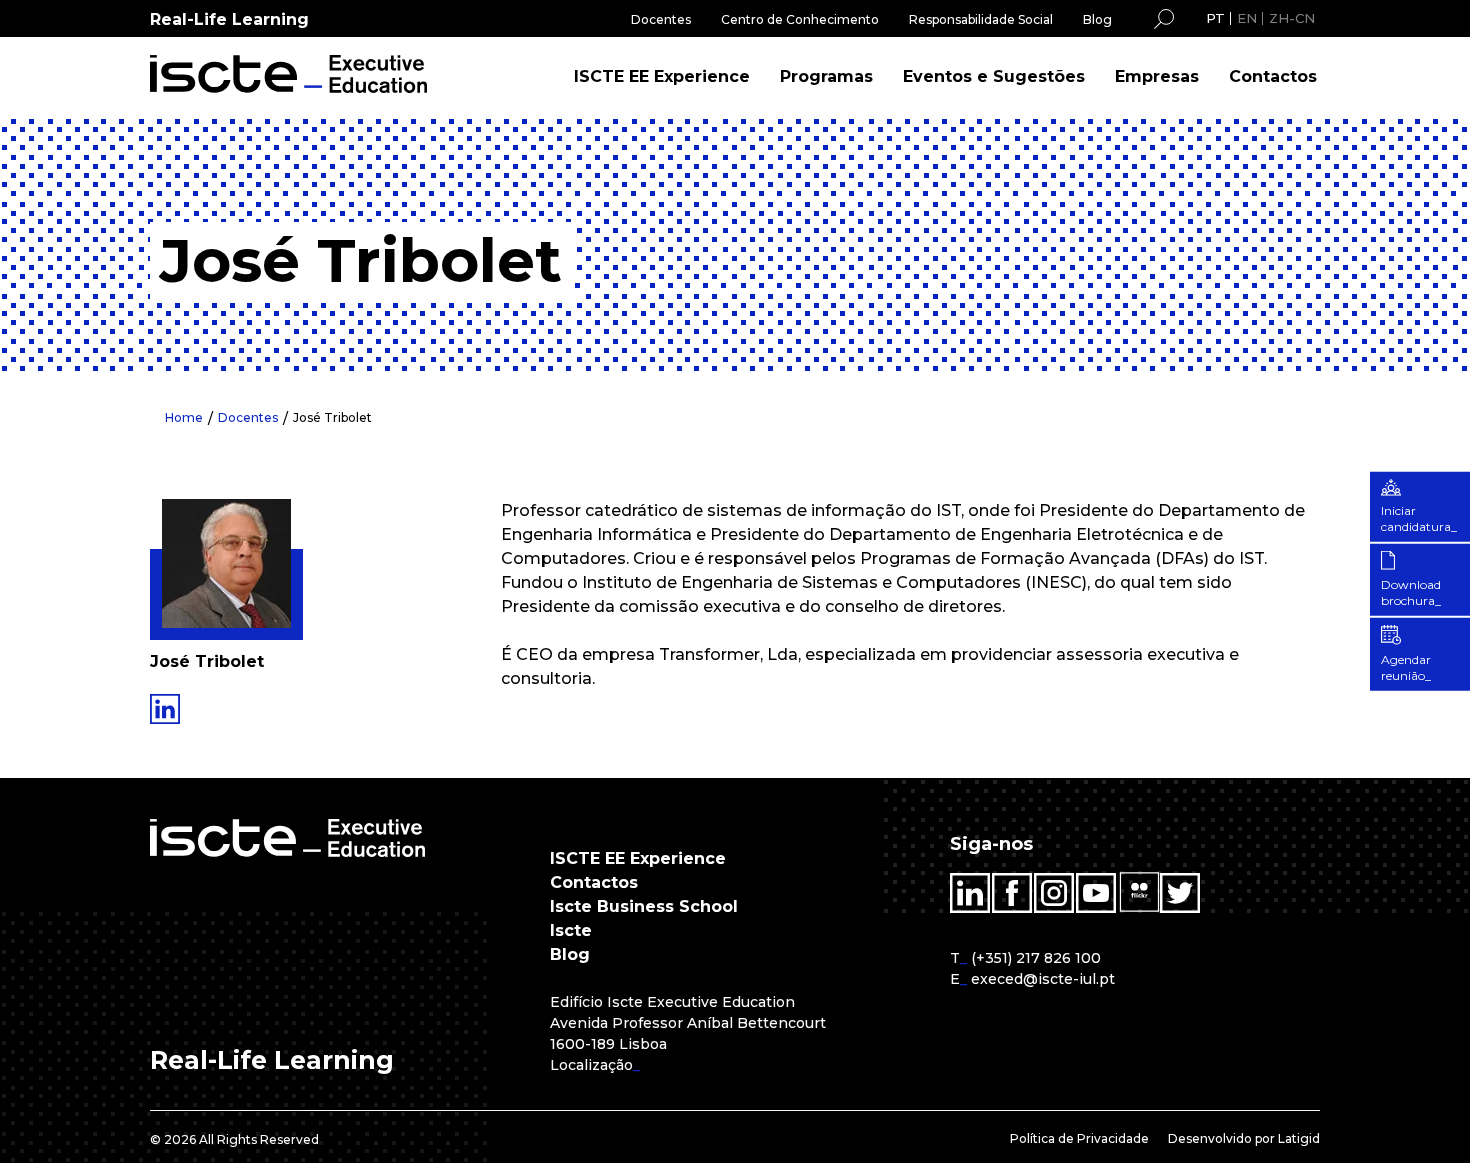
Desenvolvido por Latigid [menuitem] (1244, 1138)
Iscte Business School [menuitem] (644, 906)
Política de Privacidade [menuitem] (1079, 1138)
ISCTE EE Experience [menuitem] (662, 76)
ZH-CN (1292, 18)
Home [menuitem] (184, 417)
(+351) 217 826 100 (1036, 958)
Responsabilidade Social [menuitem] (981, 19)
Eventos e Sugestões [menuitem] (994, 76)
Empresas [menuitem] (1157, 76)
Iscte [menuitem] (571, 930)
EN (1247, 18)
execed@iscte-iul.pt (1043, 979)
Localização (591, 1065)
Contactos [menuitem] (1273, 76)
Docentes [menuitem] (661, 19)
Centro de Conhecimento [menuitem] (800, 19)
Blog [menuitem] (1097, 19)
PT (1215, 18)
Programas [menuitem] (826, 76)
